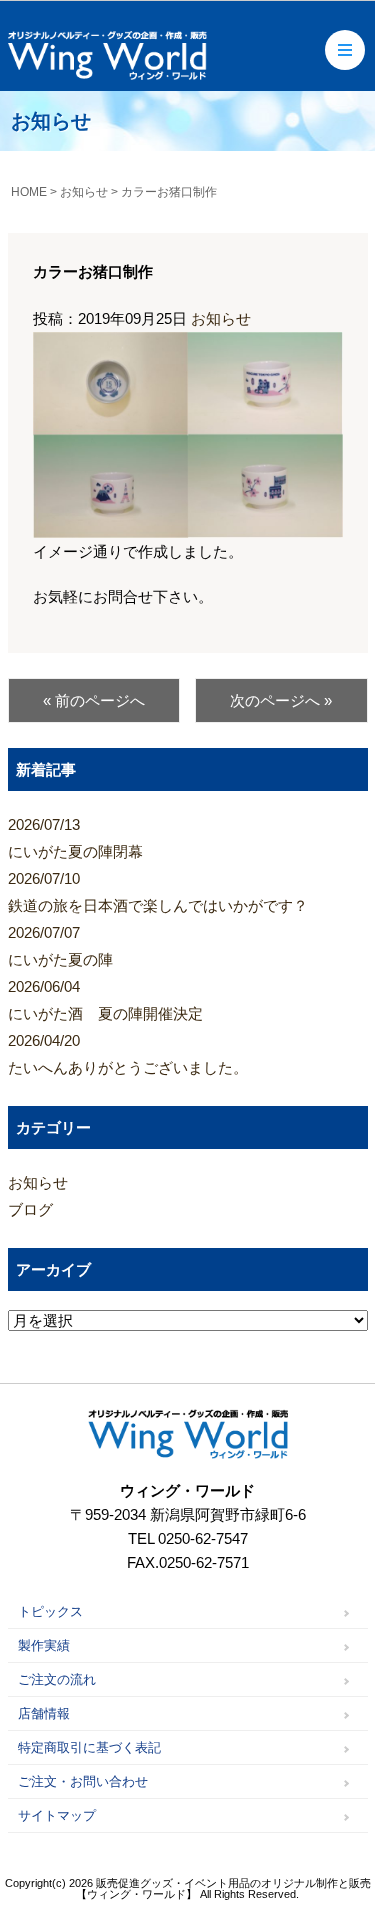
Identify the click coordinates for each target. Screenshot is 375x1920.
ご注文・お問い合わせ (83, 1781)
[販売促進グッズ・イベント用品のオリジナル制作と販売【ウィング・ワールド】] (108, 72)
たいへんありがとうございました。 (128, 1054)
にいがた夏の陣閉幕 (75, 838)
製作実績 (44, 1645)
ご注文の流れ (57, 1679)
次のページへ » (281, 700)
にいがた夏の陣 (60, 946)
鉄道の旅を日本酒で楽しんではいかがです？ (158, 892)
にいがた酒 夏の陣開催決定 (105, 1000)
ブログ (30, 1209)
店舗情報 (44, 1713)
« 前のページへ (94, 700)
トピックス (50, 1611)
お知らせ (221, 318)
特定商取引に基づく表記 (89, 1747)
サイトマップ (57, 1815)
